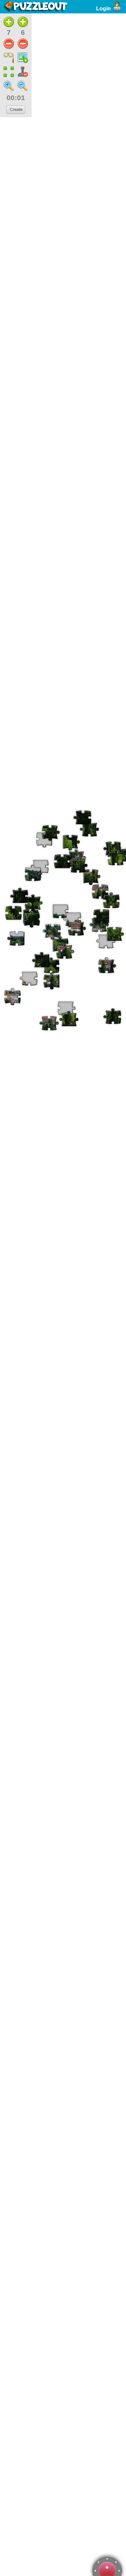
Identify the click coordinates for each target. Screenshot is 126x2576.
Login (103, 9)
